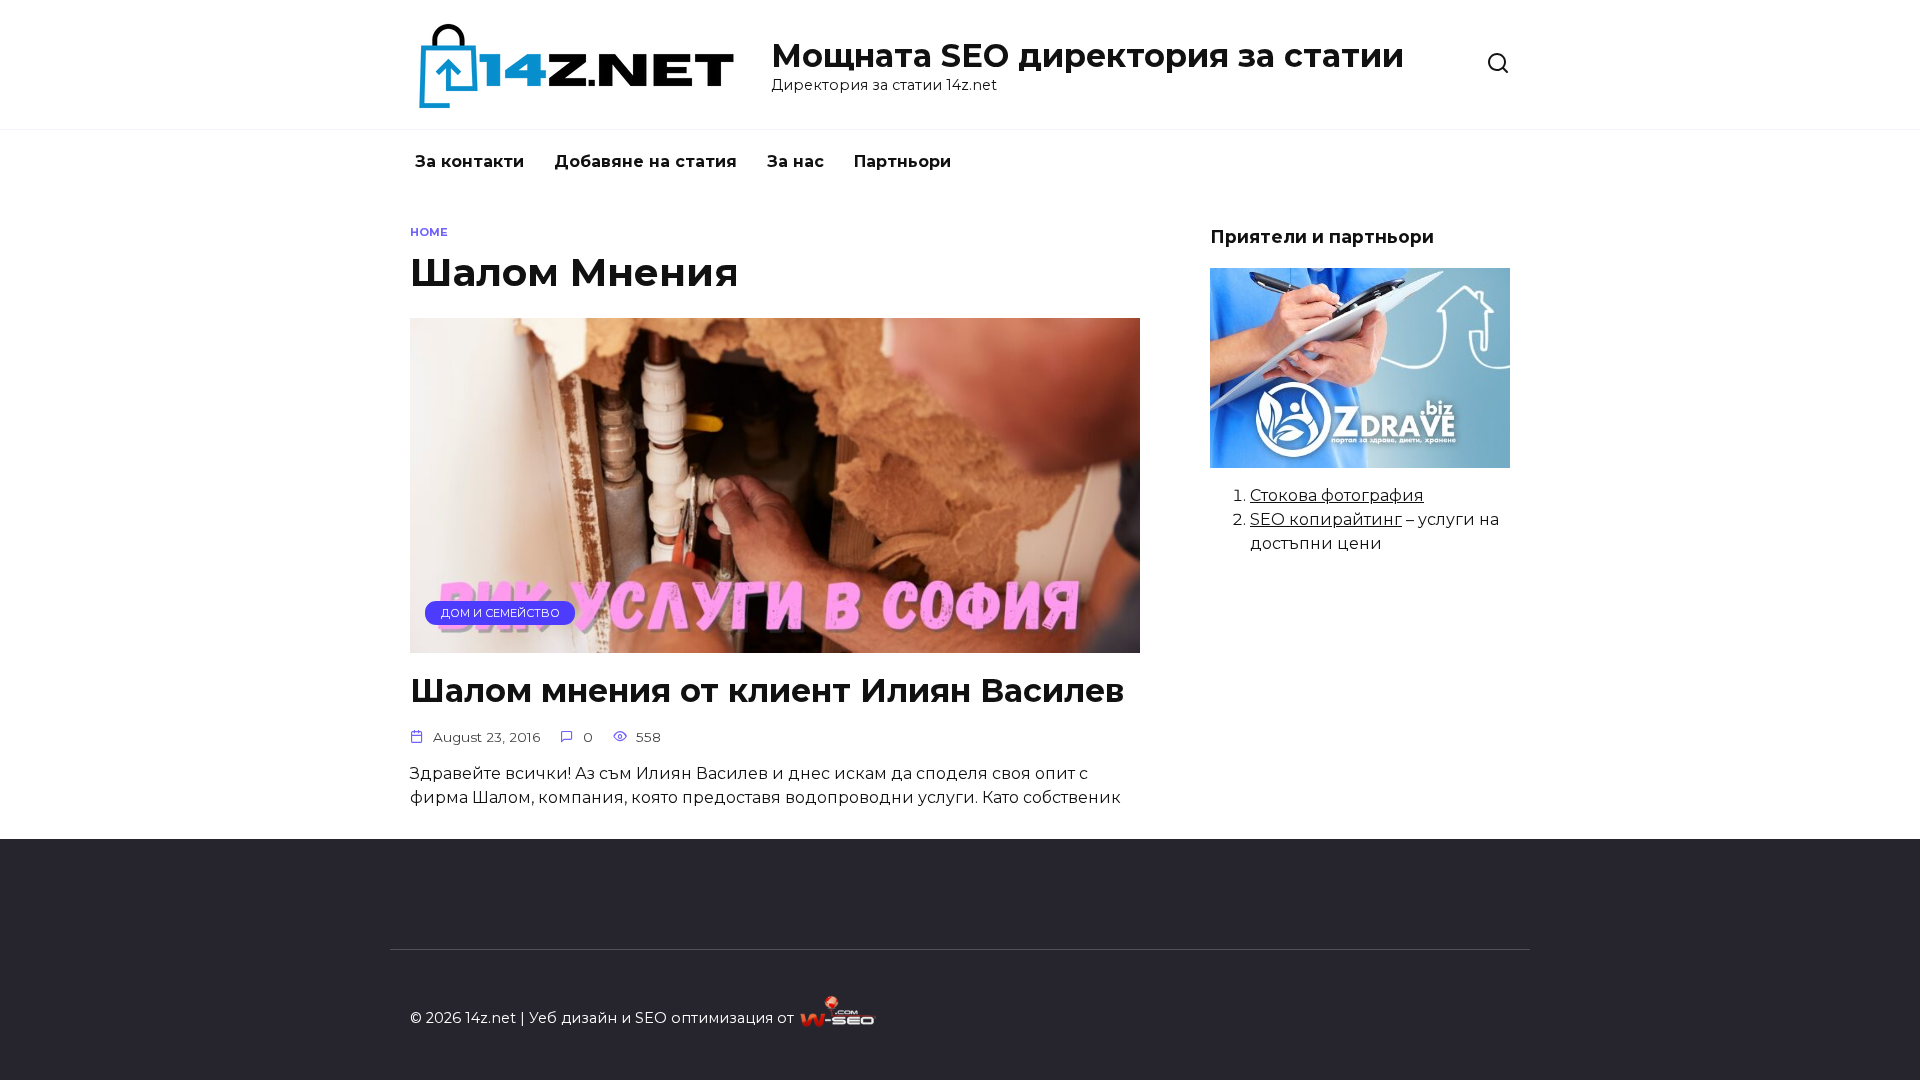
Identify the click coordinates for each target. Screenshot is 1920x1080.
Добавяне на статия (645, 161)
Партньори (902, 161)
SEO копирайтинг (1326, 519)
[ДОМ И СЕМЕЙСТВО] (775, 640)
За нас (795, 161)
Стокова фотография (1337, 495)
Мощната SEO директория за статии (1087, 55)
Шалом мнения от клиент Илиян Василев (767, 690)
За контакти (469, 161)
